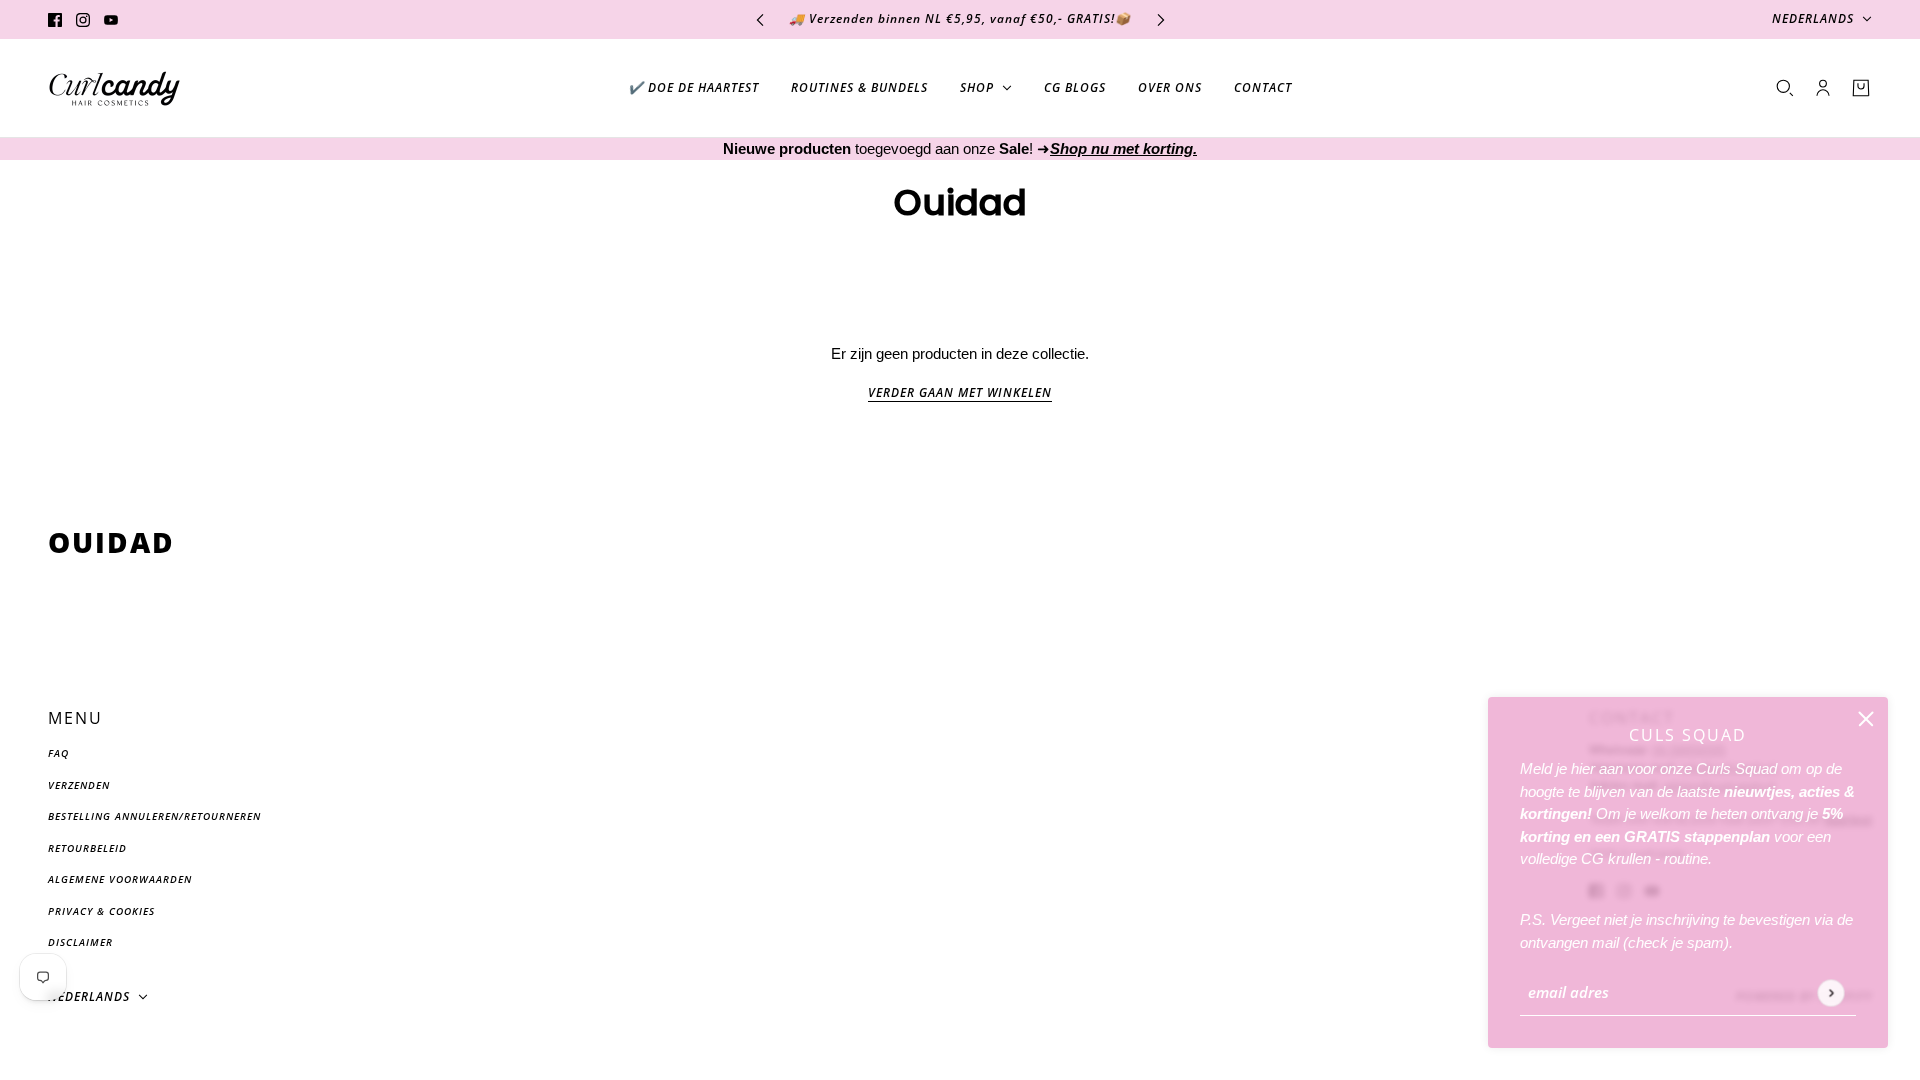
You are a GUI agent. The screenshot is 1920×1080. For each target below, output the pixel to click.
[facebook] (55, 19)
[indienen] (1830, 992)
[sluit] (1866, 719)
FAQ (58, 753)
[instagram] (83, 19)
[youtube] (111, 19)
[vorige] (760, 19)
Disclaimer (80, 942)
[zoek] (1785, 88)
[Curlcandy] (114, 88)
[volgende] (1161, 19)
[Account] (1823, 88)
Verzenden (79, 785)
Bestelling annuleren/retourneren (154, 816)
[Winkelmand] (1861, 88)
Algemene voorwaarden (120, 879)
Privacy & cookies (101, 911)
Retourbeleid (87, 848)
